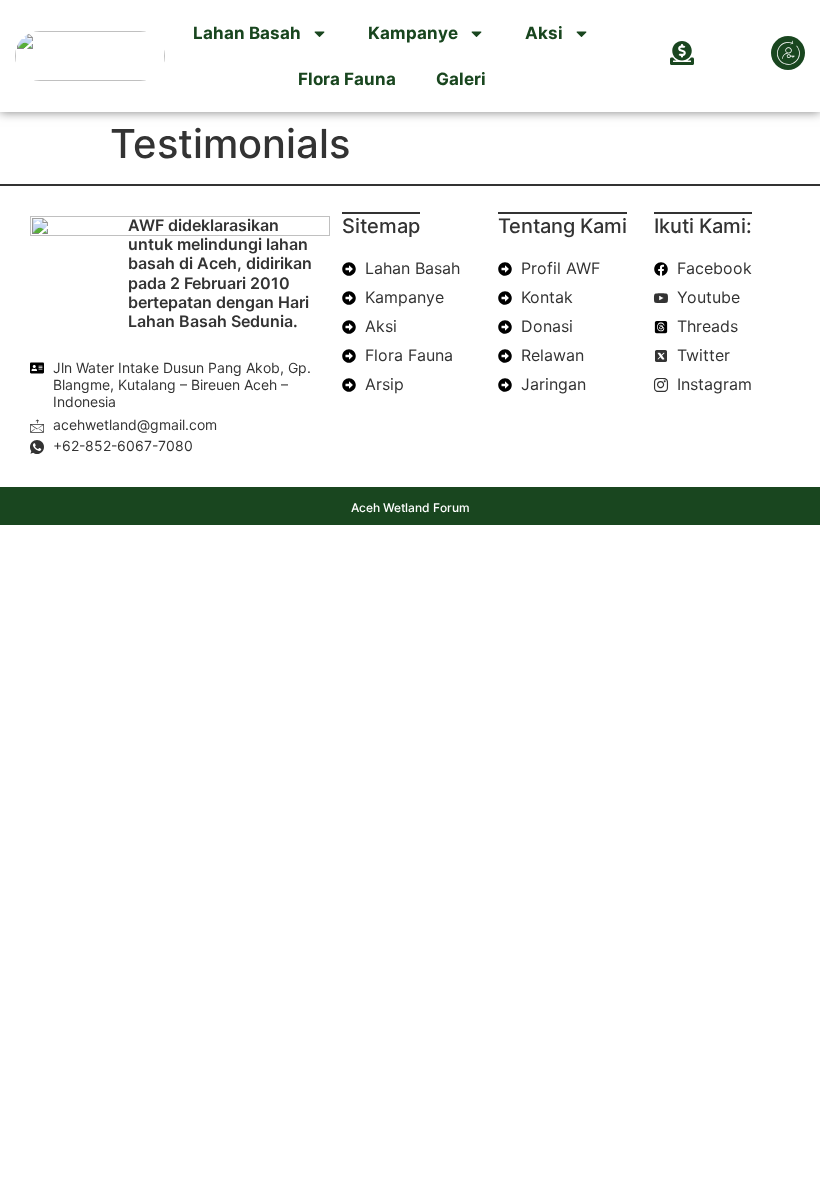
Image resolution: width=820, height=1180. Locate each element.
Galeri (461, 79)
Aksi (544, 33)
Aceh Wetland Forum (410, 507)
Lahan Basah (247, 33)
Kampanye (413, 33)
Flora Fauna (347, 79)
